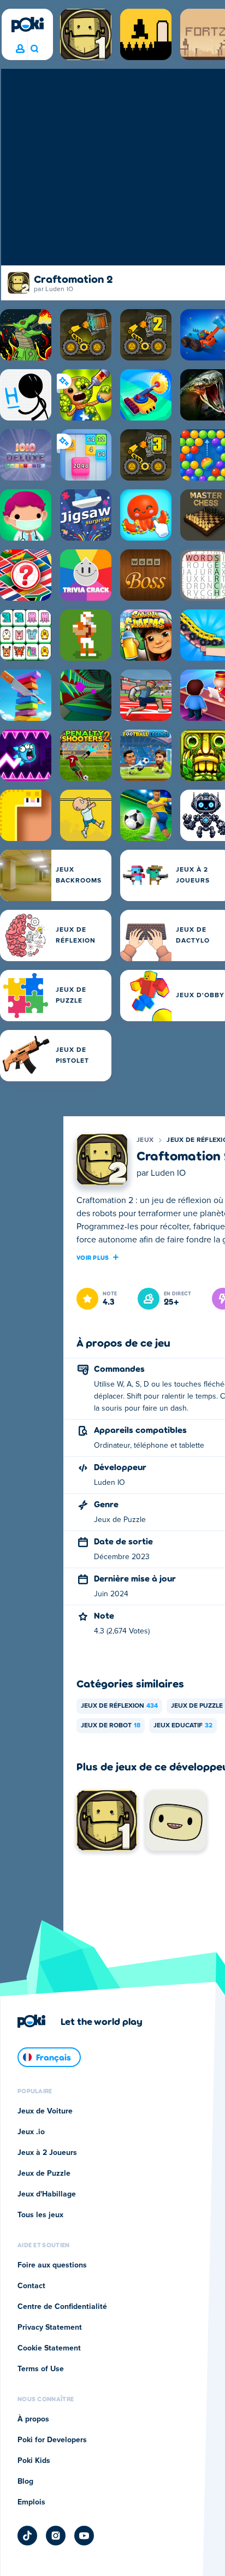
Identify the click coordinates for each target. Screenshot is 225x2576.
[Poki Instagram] (56, 2536)
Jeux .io (31, 2132)
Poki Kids (34, 2461)
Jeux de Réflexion (119, 1706)
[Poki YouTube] (84, 2536)
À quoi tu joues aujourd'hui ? (34, 49)
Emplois (31, 2502)
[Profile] (20, 49)
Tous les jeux (40, 2215)
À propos (33, 2419)
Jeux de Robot (111, 1726)
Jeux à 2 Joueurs (47, 2153)
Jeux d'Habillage (47, 2194)
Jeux (145, 1140)
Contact (31, 2286)
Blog (25, 2482)
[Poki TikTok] (27, 2536)
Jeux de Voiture (45, 2111)
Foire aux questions (52, 2265)
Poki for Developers (52, 2440)
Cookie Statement (49, 2348)
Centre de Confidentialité (62, 2307)
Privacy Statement (50, 2328)
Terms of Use (41, 2369)
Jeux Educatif (183, 1726)
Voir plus (93, 1257)
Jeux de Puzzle (44, 2174)
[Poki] (27, 25)
